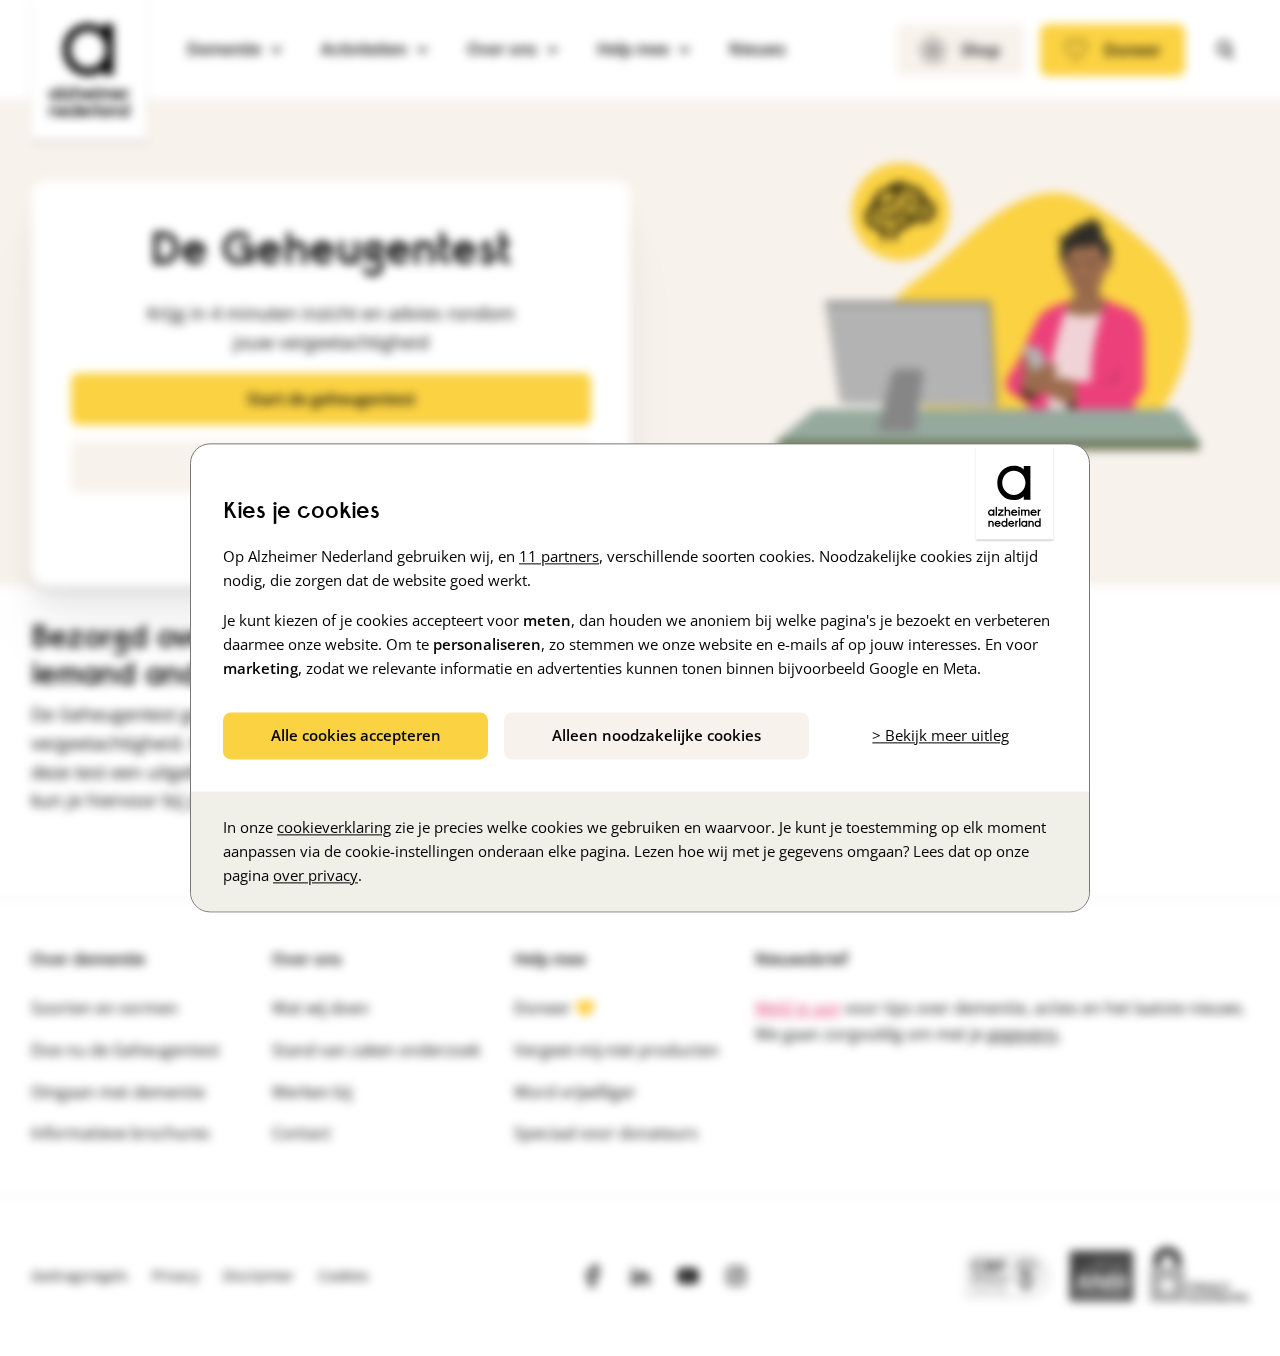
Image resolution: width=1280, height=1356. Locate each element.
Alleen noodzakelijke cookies (656, 735)
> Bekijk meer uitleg (940, 735)
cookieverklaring (334, 828)
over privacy (315, 876)
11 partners (559, 556)
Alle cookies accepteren (356, 735)
